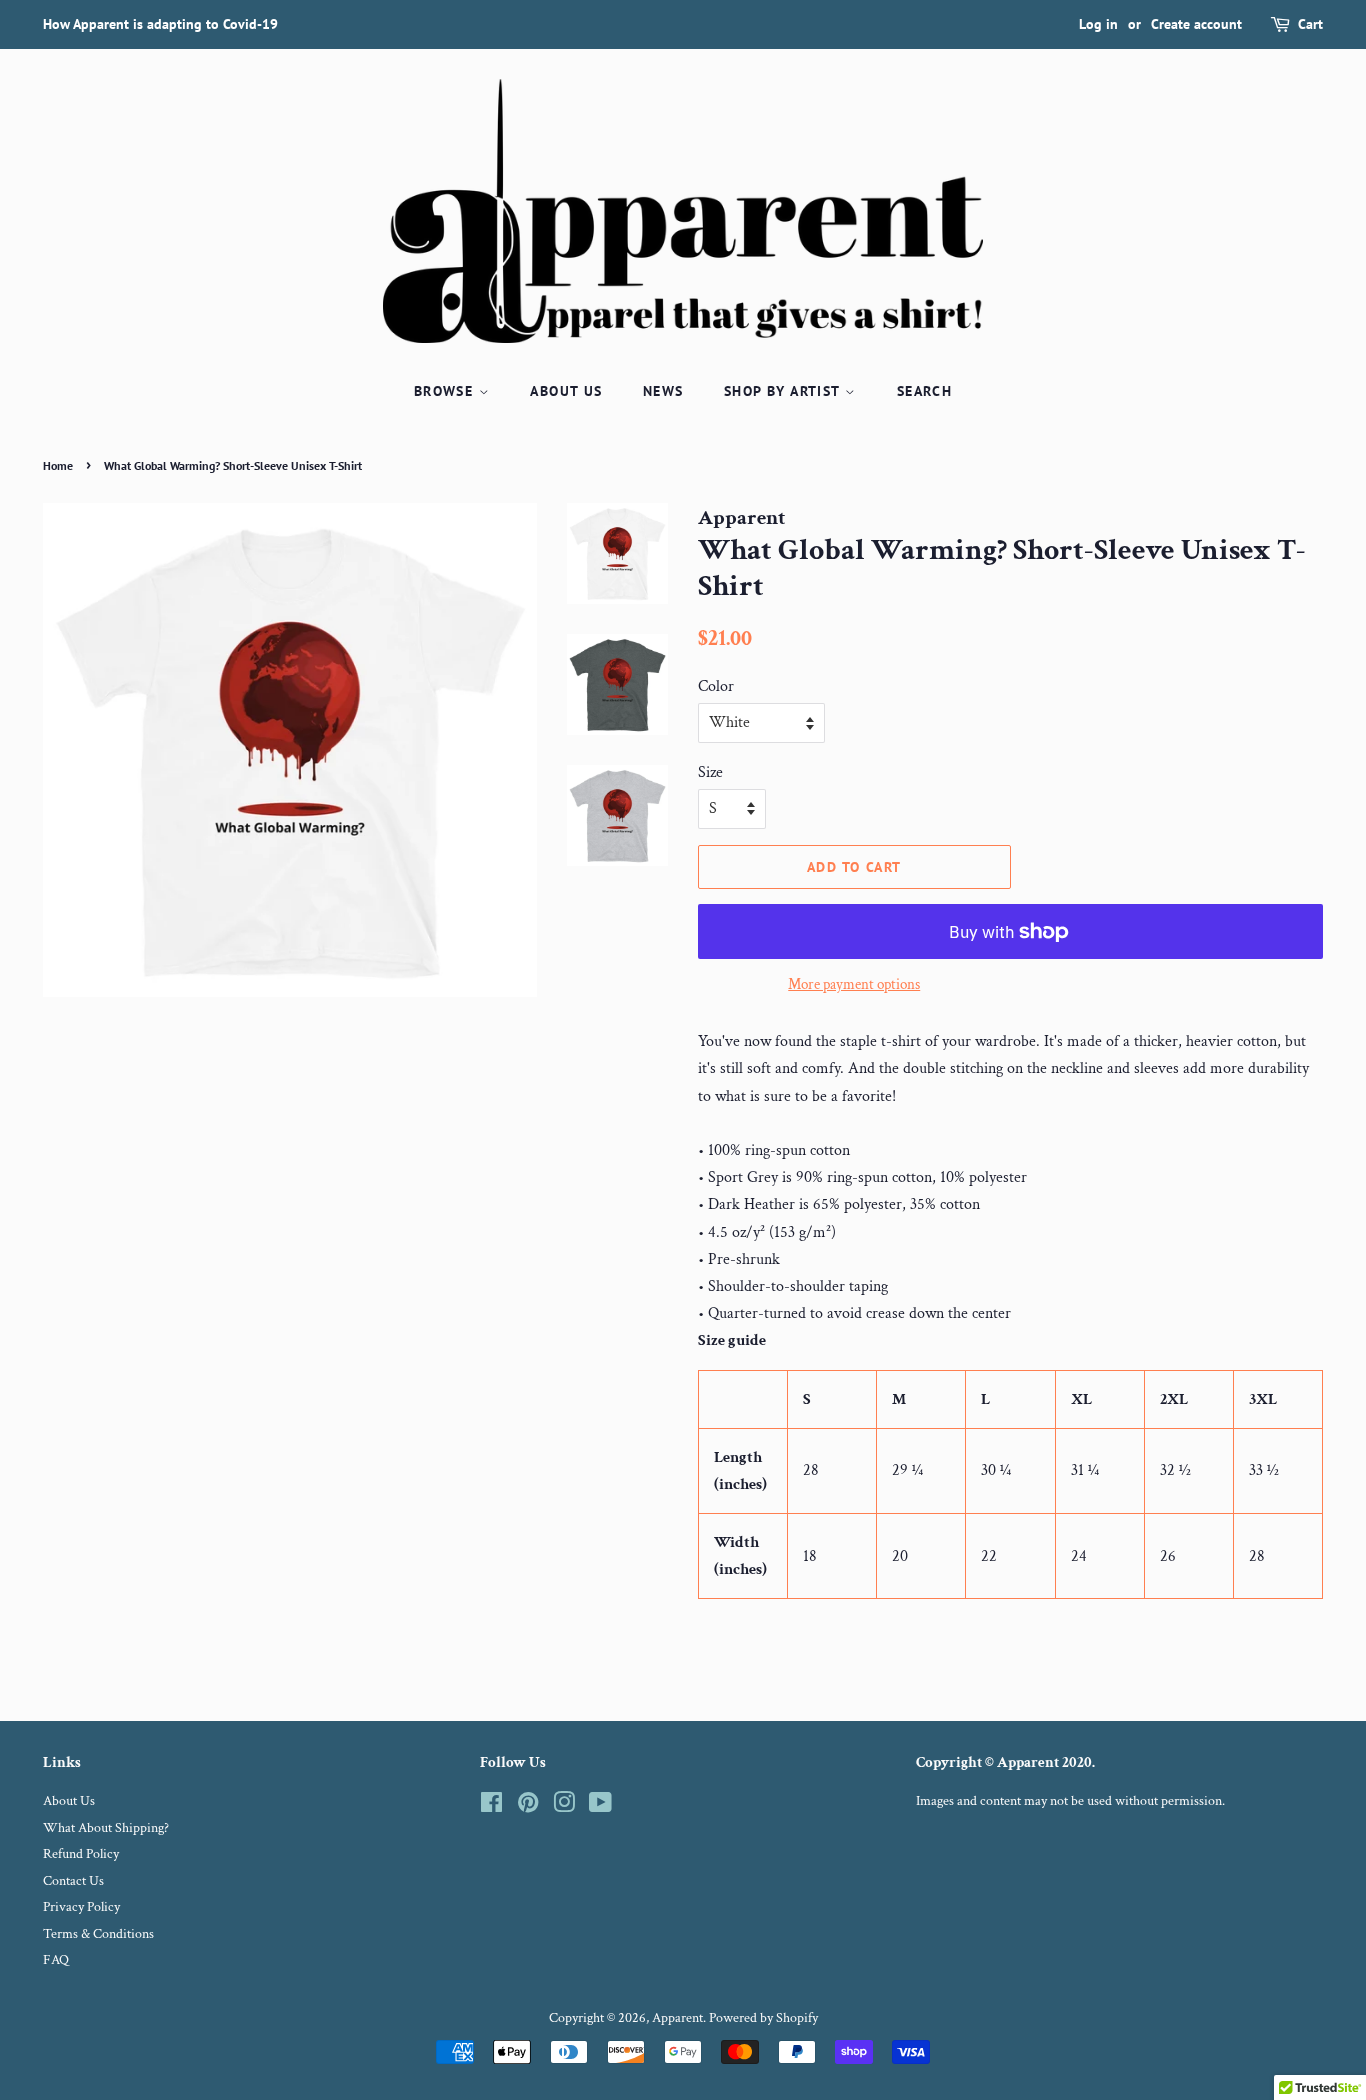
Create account (1196, 24)
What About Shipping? (106, 1828)
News (663, 391)
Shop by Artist (784, 391)
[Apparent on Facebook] (491, 1807)
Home (58, 465)
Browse (446, 391)
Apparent (677, 2018)
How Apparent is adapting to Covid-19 (160, 24)
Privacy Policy (81, 1907)
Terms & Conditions (98, 1934)
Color (716, 686)
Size (710, 772)
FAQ (56, 1960)
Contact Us (73, 1881)
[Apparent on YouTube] (600, 1807)
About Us (566, 391)
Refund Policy (81, 1854)
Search (924, 391)
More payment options (854, 984)
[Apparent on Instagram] (564, 1807)
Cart (1310, 24)
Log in (1098, 24)
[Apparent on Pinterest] (528, 1807)
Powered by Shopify (763, 2018)
